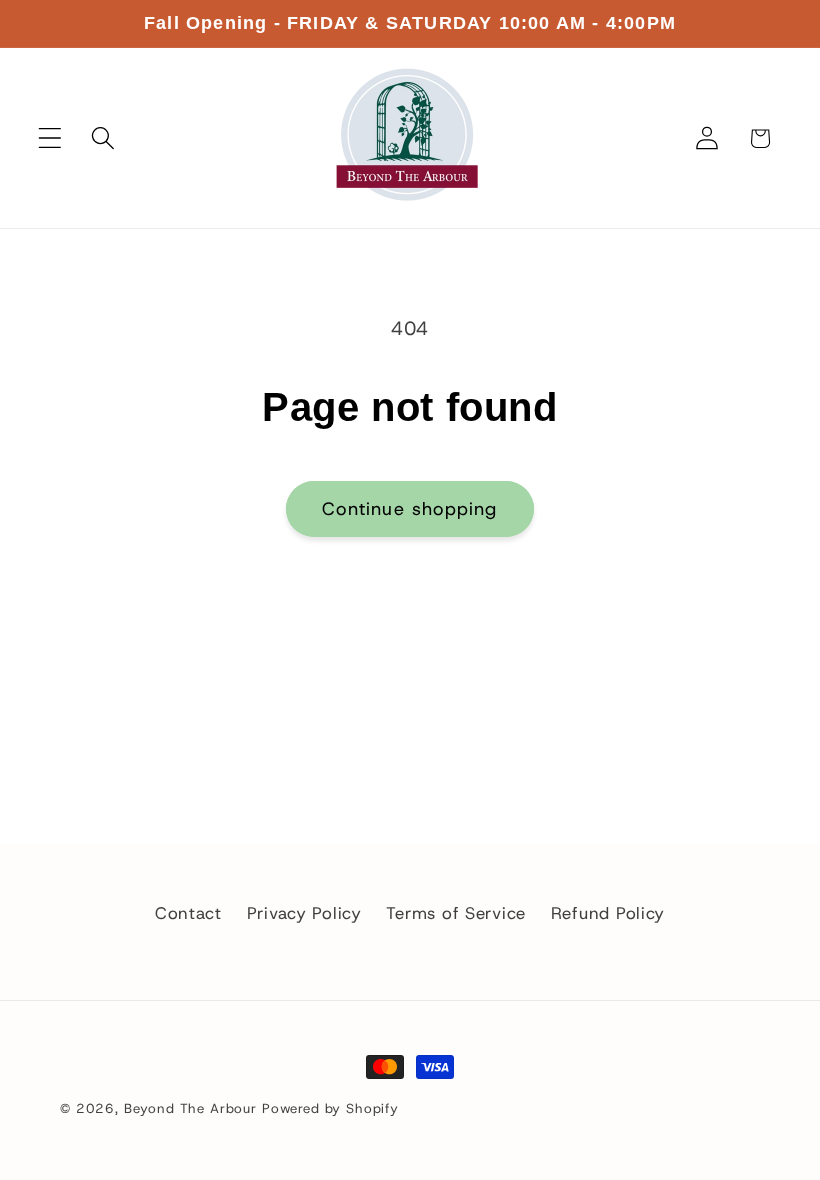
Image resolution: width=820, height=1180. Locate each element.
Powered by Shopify (330, 1108)
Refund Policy (608, 913)
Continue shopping (409, 509)
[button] (50, 138)
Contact (188, 913)
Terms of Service (456, 913)
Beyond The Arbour (190, 1108)
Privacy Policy (304, 913)
